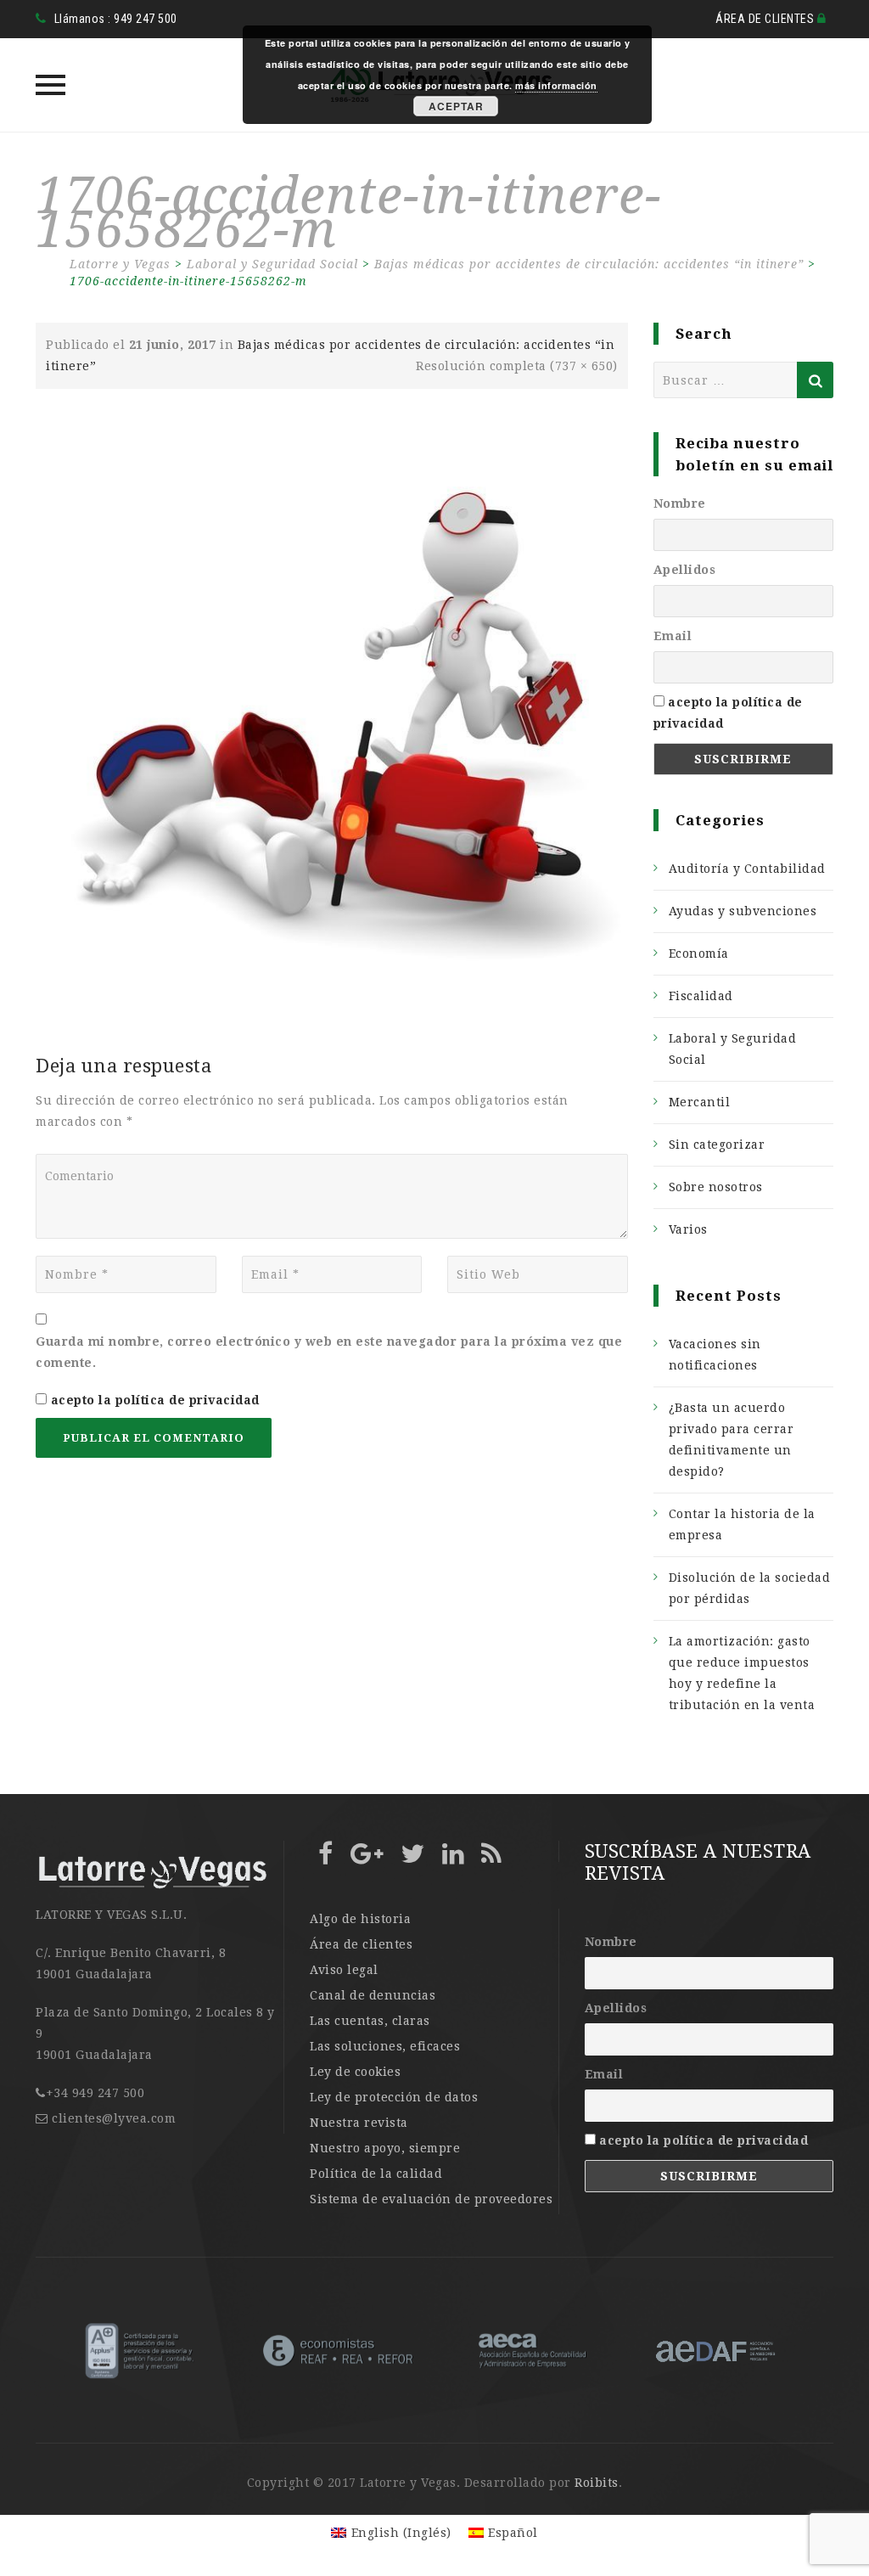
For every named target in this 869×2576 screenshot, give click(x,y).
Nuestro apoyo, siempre (385, 2148)
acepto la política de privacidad (155, 1400)
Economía (699, 953)
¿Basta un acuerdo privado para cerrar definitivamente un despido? (732, 1440)
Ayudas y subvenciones (743, 911)
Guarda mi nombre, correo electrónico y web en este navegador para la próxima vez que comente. (329, 1352)
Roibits (597, 2483)
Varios (688, 1229)
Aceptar (456, 106)
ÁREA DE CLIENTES (766, 19)
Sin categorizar (717, 1145)
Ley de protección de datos (394, 2097)
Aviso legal (344, 1970)
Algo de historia (360, 1919)
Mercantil (700, 1102)
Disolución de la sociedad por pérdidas (750, 1588)
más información (556, 85)
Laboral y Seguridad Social (733, 1049)
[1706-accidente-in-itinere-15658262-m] (332, 708)
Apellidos (685, 570)
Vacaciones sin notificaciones (715, 1355)
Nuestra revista (359, 2123)
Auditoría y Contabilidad (747, 869)
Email (673, 636)
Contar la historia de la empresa (742, 1524)
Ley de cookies (355, 2072)
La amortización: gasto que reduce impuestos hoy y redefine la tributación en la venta (742, 1673)
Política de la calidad (376, 2174)
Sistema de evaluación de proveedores (431, 2199)
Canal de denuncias (373, 1995)
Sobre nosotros (716, 1187)
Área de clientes (361, 1944)
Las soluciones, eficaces (385, 2046)
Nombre (680, 503)
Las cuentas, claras (370, 2021)
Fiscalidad (701, 996)
